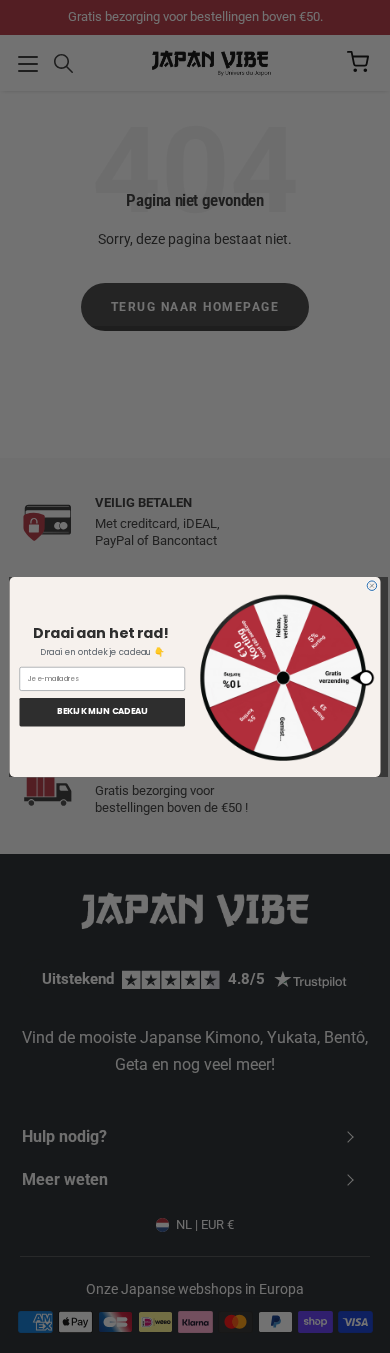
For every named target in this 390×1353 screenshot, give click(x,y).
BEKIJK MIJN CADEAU (102, 711)
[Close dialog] (372, 585)
